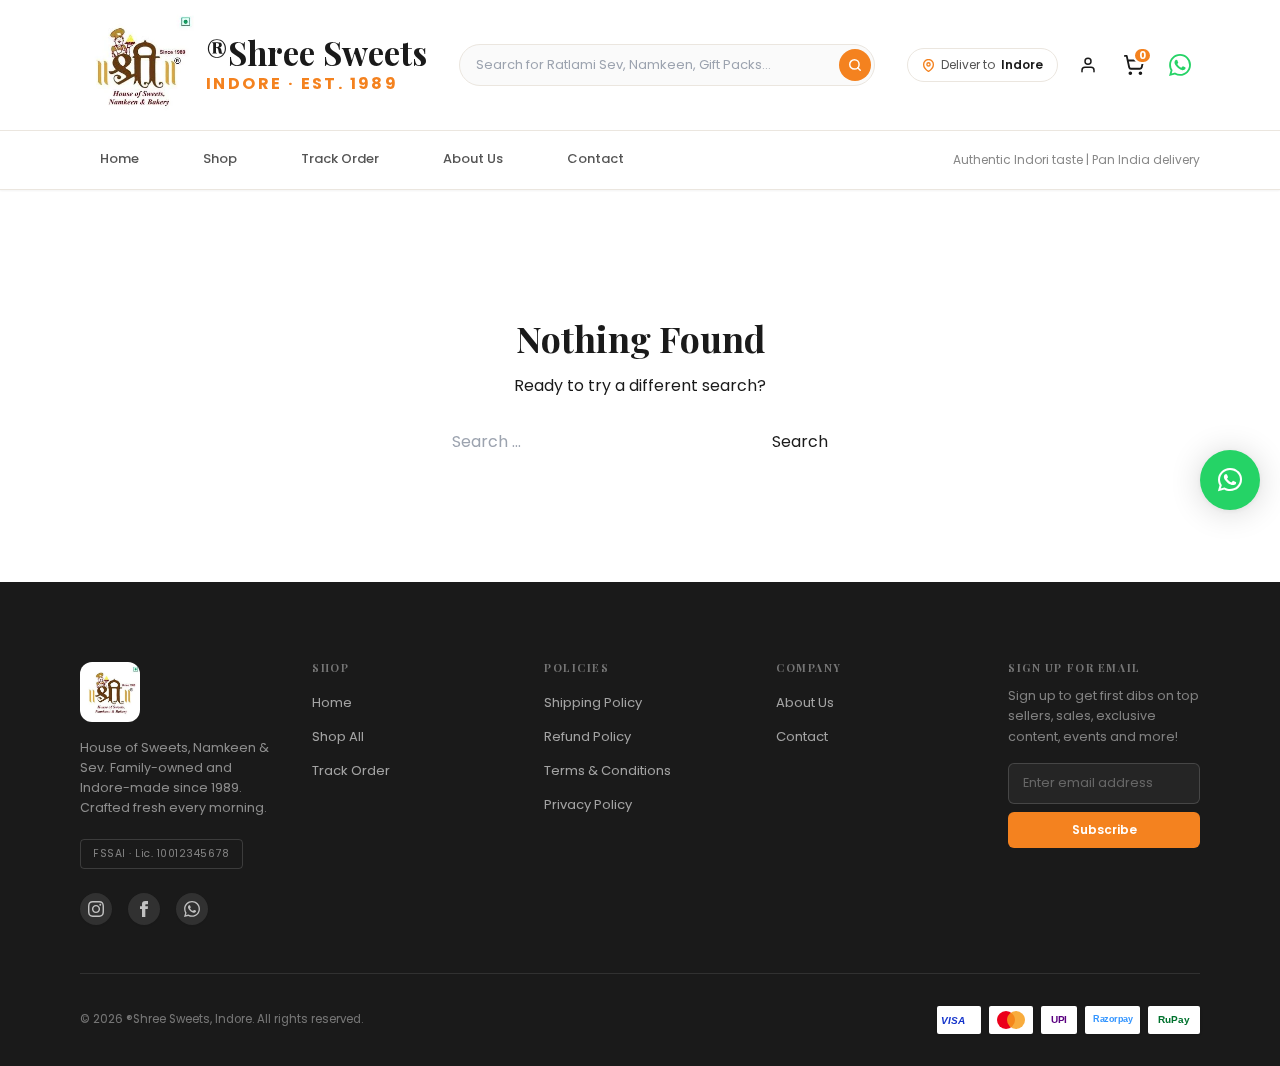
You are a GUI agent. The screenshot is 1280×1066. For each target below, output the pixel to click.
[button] (1230, 480)
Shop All (338, 736)
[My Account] (1088, 65)
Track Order (340, 158)
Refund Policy (587, 736)
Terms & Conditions (607, 770)
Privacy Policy (588, 804)
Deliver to (992, 64)
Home (119, 158)
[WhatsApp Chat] (1180, 65)
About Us (473, 158)
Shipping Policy (593, 702)
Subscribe (1104, 829)
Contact (595, 158)
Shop (220, 158)
